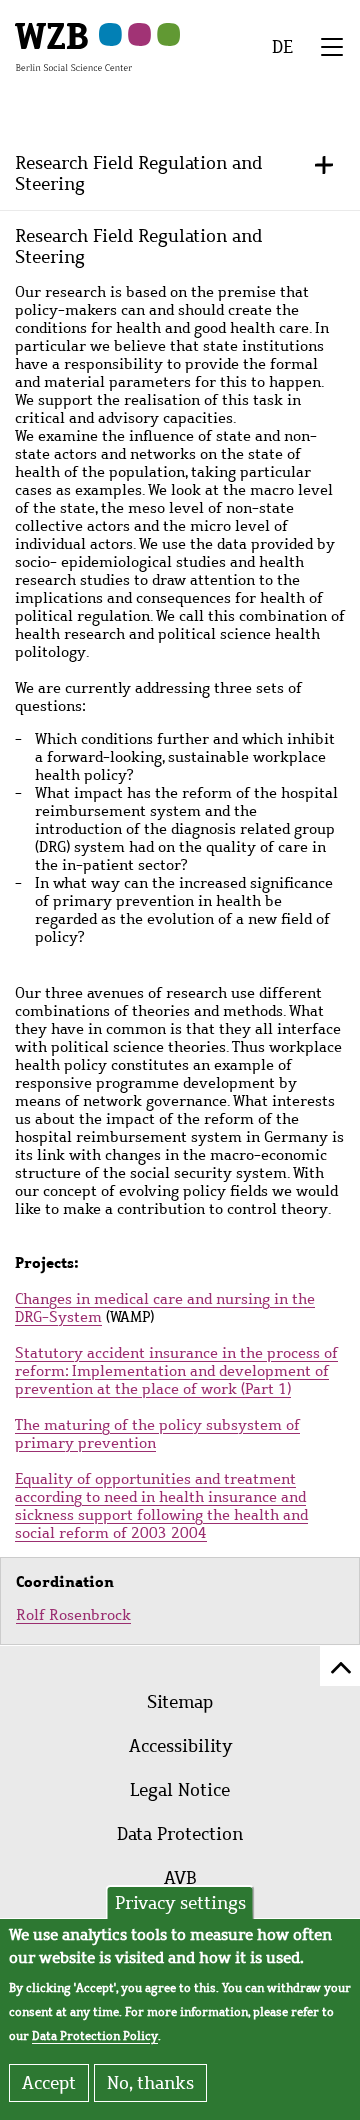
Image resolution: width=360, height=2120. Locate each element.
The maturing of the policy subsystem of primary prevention (157, 1434)
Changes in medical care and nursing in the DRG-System (165, 1308)
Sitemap (180, 1702)
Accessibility (180, 1746)
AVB (180, 1878)
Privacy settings (180, 1903)
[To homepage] (73, 46)
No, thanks (150, 2083)
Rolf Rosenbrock (73, 1615)
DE (282, 47)
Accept (49, 2083)
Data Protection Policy (95, 2036)
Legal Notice (180, 1790)
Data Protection (180, 1834)
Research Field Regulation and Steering (138, 172)
